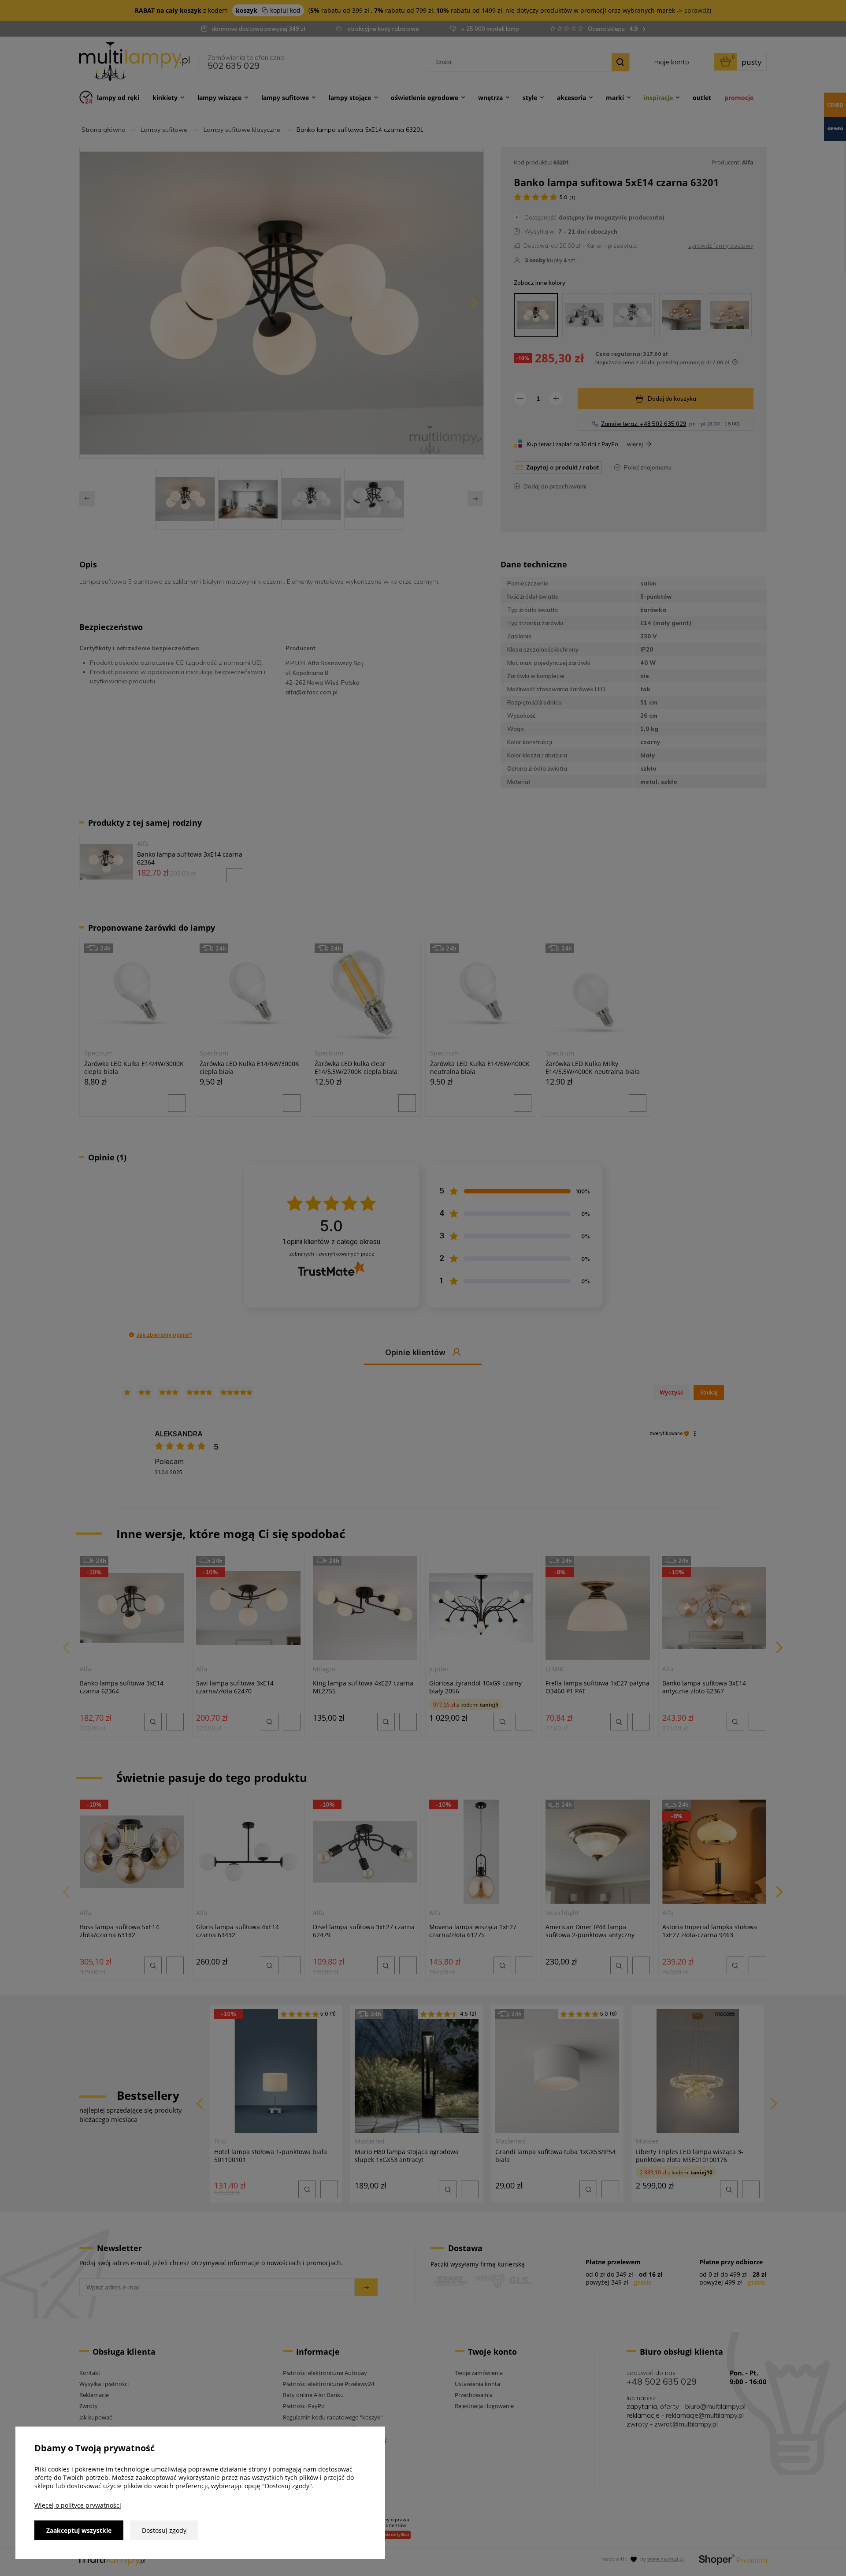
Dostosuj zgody (164, 2530)
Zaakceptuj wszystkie (79, 2530)
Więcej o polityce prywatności (78, 2505)
